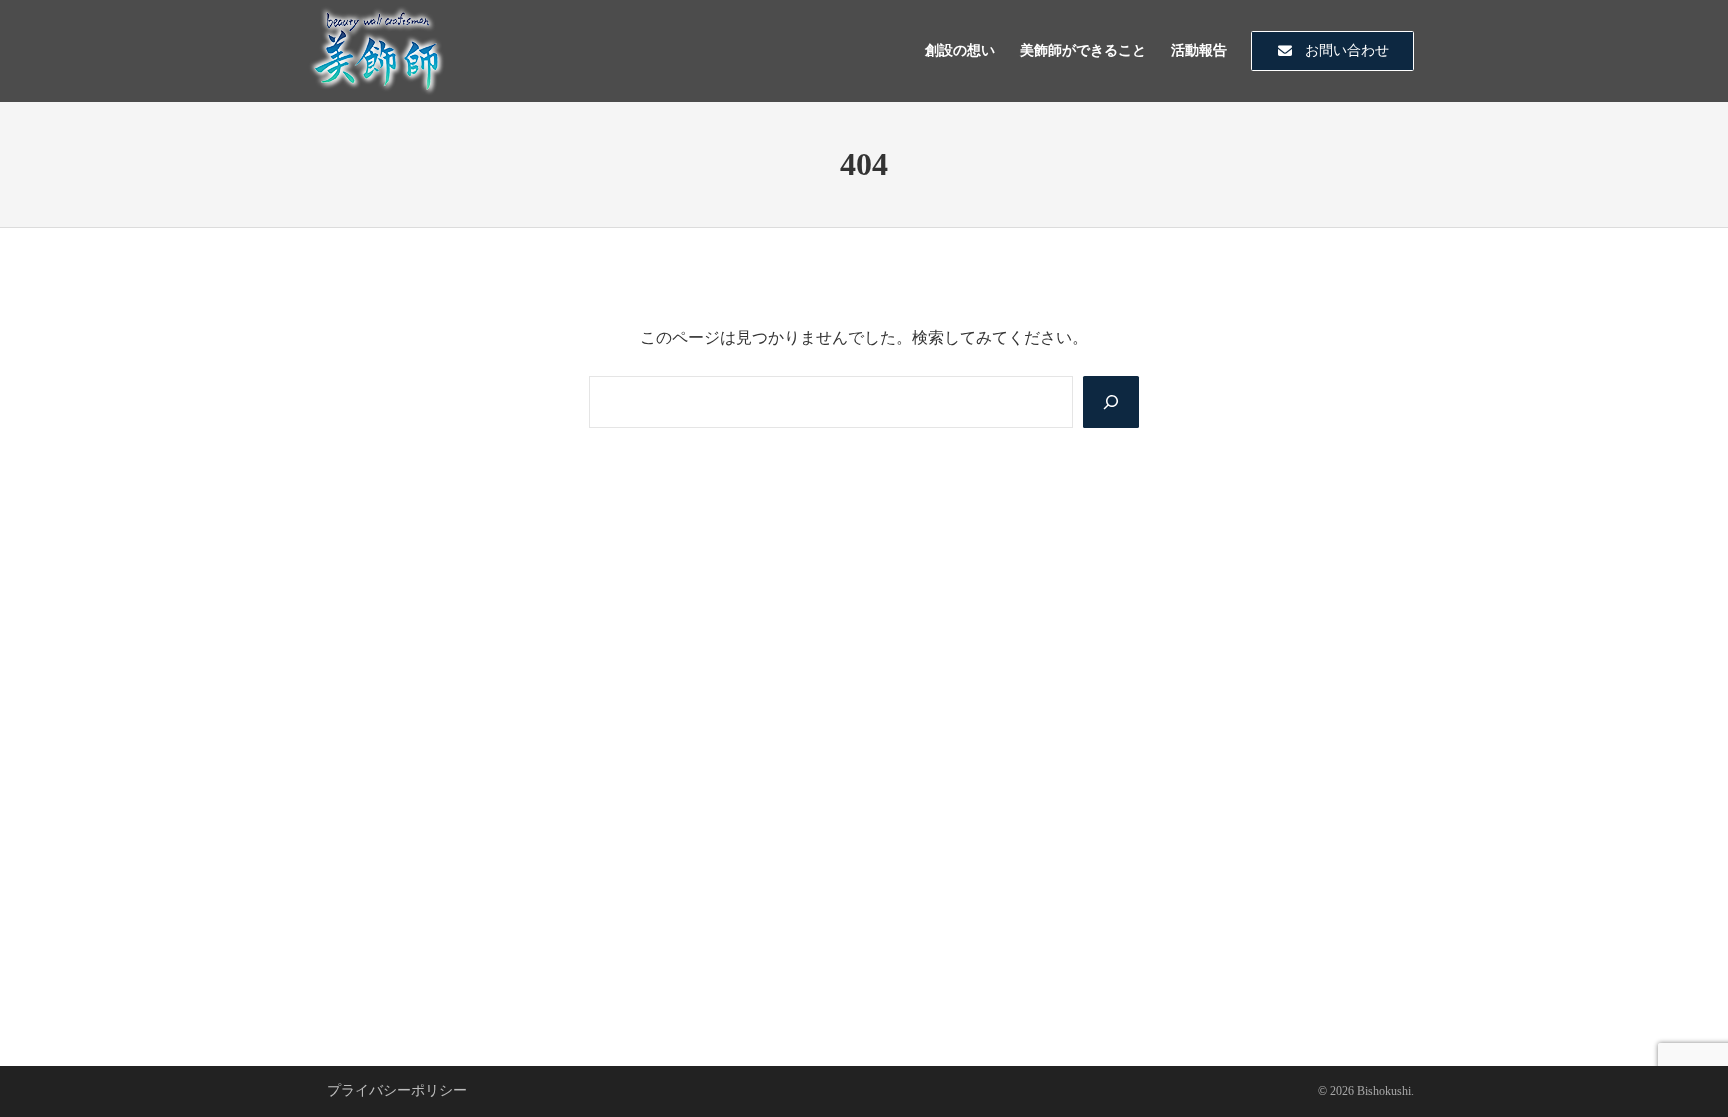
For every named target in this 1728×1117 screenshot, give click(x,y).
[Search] (1111, 402)
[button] (1332, 51)
